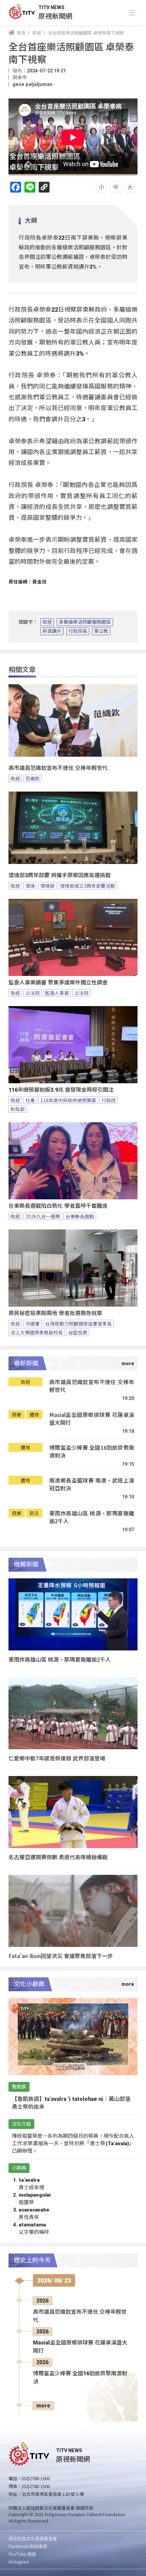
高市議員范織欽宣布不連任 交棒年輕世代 (58, 768)
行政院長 (78, 631)
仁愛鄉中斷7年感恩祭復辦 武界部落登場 (57, 1758)
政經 (47, 622)
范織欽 (33, 778)
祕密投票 (78, 1332)
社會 (30, 1100)
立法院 (33, 993)
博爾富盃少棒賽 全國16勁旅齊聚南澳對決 (92, 1452)
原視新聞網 (55, 16)
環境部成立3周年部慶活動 (88, 886)
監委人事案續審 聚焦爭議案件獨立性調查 (58, 983)
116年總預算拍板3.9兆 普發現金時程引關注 (61, 1090)
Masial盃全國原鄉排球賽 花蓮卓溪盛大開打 (92, 1419)
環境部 (48, 886)
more (43, 2406)
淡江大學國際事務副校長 (37, 1332)
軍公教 (101, 631)
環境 (30, 886)
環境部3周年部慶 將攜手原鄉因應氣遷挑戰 (60, 875)
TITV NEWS (51, 7)
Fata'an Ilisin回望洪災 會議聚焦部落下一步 (61, 1956)
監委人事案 (57, 993)
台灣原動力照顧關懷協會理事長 (78, 1324)
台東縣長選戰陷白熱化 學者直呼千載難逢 (58, 1206)
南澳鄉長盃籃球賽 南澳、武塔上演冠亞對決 (92, 1484)
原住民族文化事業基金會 (33, 2538)
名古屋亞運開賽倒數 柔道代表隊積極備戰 (58, 1857)
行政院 (109, 1100)
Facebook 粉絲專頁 (28, 2546)
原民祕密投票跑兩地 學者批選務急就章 (55, 1313)
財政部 (18, 1109)
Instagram (19, 2562)
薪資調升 (52, 631)
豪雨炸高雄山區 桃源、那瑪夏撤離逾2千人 (92, 1517)
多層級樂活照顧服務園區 (85, 622)
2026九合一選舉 (43, 1216)
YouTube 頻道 (22, 2554)
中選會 (33, 1324)
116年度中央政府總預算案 (68, 1100)
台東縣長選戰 (80, 1216)
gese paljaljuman (33, 84)
